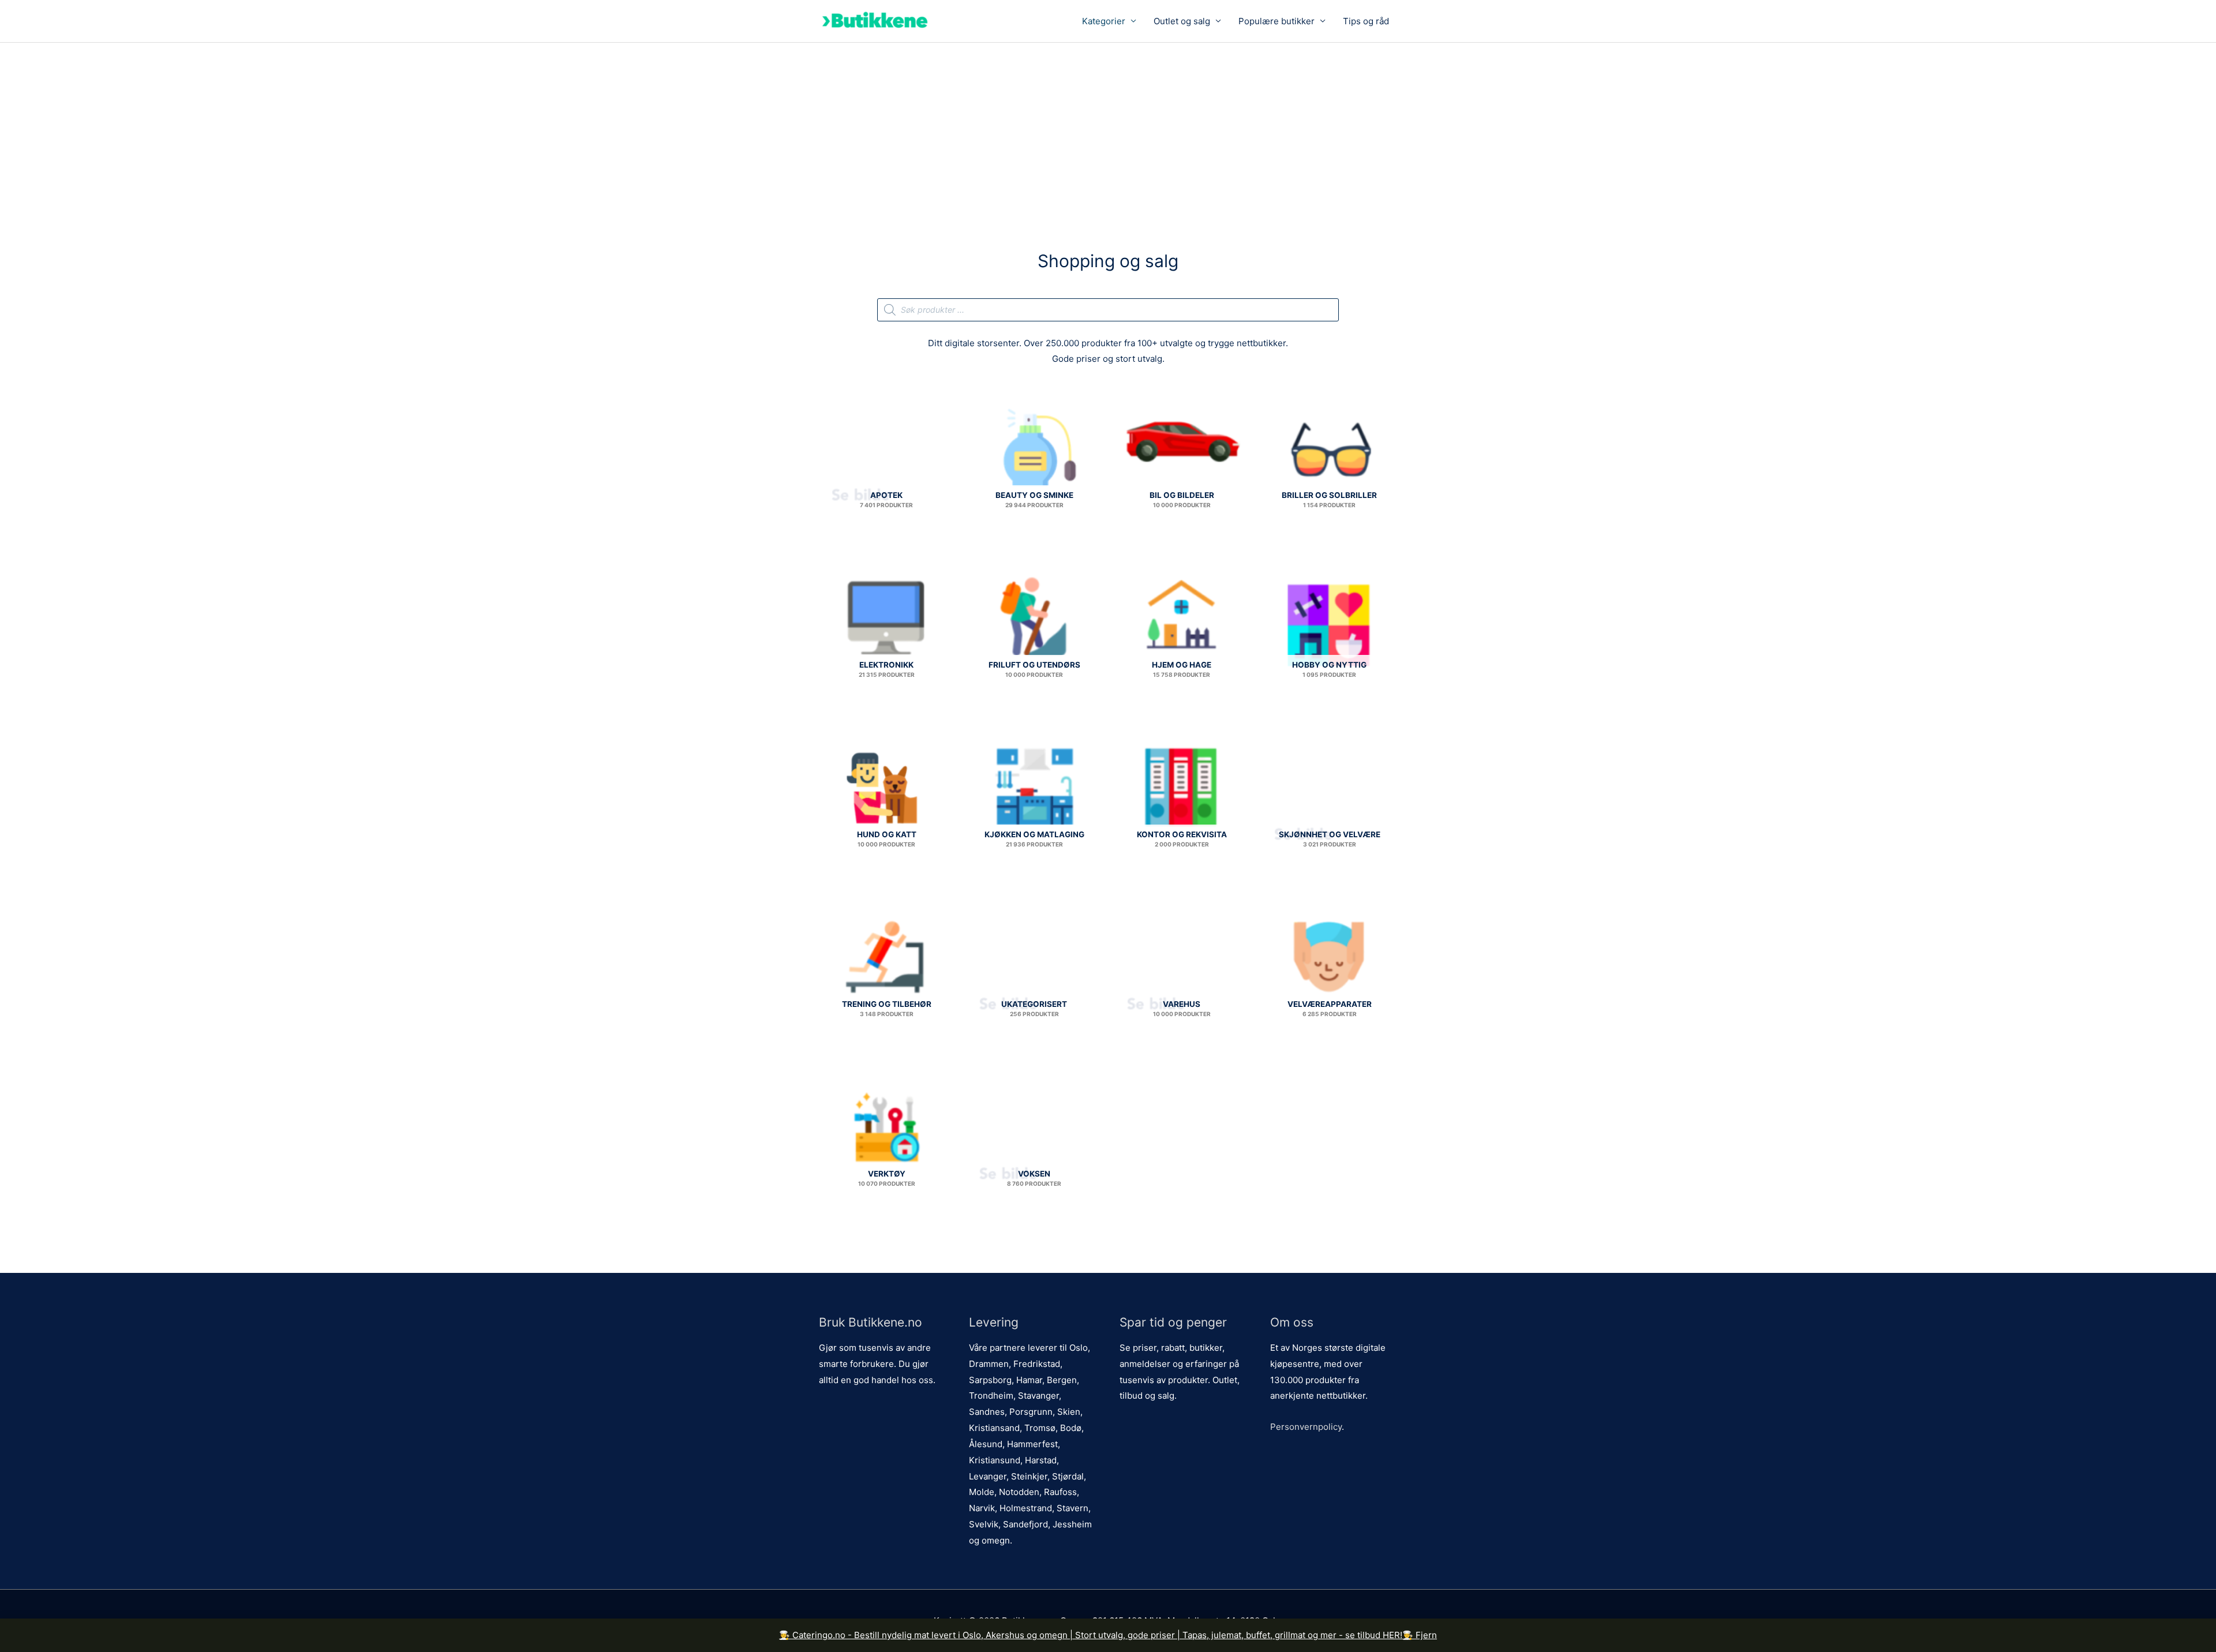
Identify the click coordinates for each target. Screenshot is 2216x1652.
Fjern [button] (1426, 1635)
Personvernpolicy (1306, 1427)
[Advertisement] (1108, 129)
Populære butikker (1277, 21)
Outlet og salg (1182, 21)
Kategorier (1104, 21)
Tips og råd (1366, 21)
